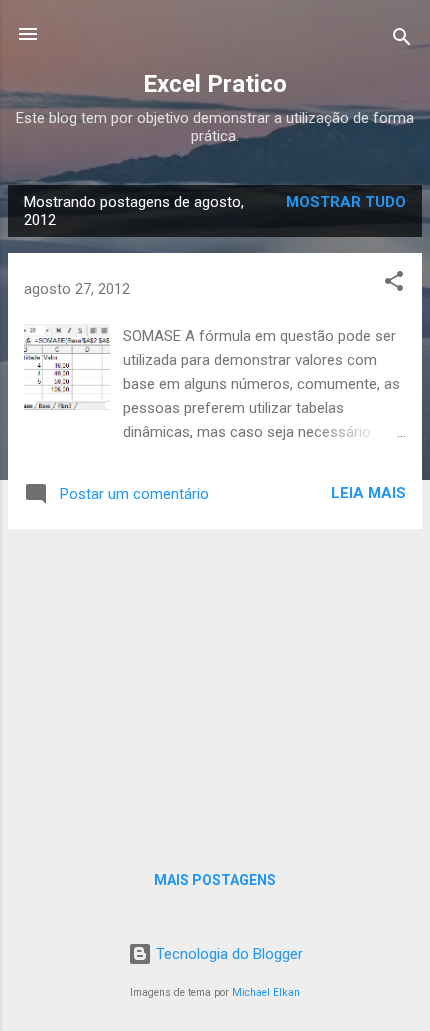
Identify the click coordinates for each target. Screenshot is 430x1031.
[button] (394, 284)
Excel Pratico (215, 84)
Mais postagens (215, 880)
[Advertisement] (215, 685)
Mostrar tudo (346, 202)
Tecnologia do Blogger (227, 954)
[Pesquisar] (402, 40)
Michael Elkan (266, 992)
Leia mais (368, 493)
